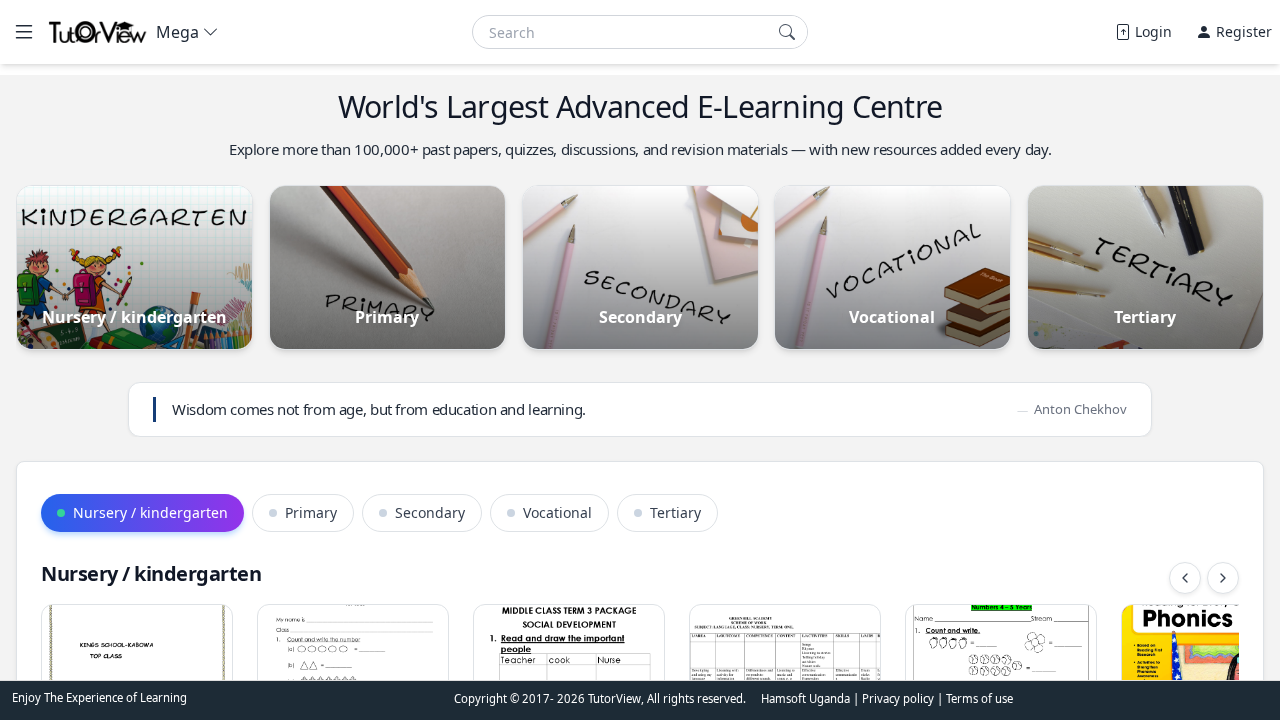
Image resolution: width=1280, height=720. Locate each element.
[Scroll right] (1223, 578)
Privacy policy (899, 698)
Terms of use (979, 698)
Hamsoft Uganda (805, 698)
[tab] (142, 513)
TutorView (614, 698)
